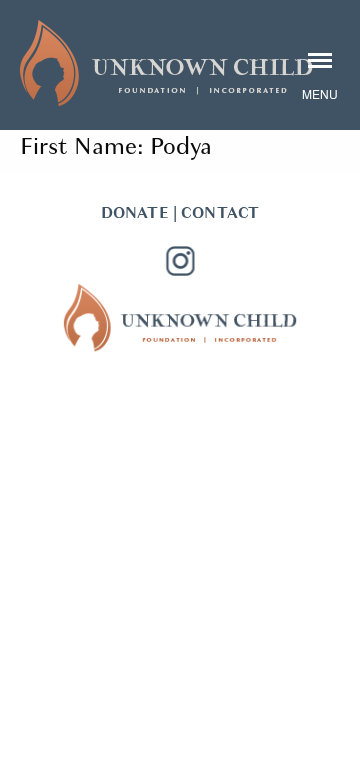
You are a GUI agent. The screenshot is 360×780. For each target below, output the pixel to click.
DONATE (135, 213)
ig (180, 261)
